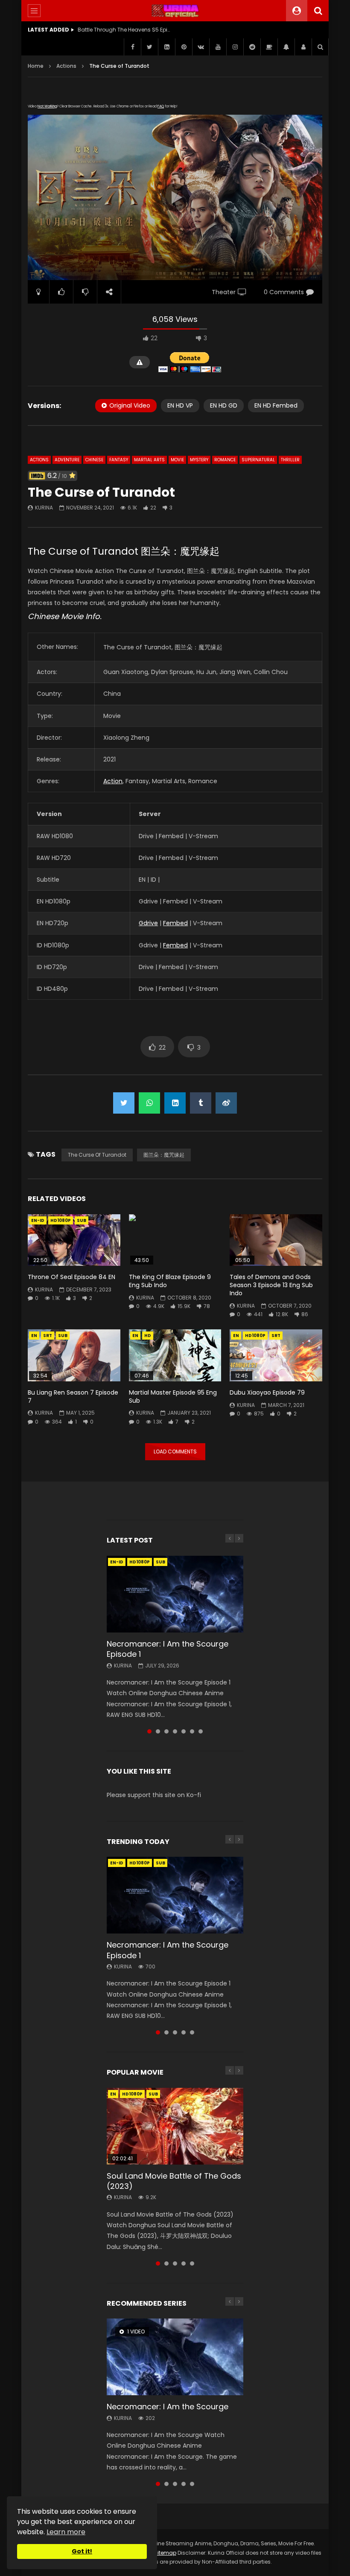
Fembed (175, 923)
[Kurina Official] (175, 11)
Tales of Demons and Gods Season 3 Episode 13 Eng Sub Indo (271, 1285)
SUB (82, 1220)
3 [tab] (166, 1731)
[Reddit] (252, 47)
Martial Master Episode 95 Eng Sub (173, 1397)
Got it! (82, 2551)
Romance (225, 460)
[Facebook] (132, 47)
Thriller (290, 460)
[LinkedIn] (166, 47)
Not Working (47, 106)
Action (113, 781)
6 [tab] (192, 1731)
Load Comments (175, 1452)
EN (34, 1336)
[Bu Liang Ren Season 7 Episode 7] (74, 1355)
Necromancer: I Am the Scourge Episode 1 (168, 1649)
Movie (177, 460)
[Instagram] (235, 47)
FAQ (161, 106)
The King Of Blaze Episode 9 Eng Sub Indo (170, 1281)
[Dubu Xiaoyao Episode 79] (276, 1355)
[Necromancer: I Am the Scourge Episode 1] (175, 1594)
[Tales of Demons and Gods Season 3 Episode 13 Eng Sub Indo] (276, 1240)
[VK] (201, 47)
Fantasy (119, 460)
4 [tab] (175, 1731)
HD (148, 1336)
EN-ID (38, 1220)
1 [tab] (149, 1731)
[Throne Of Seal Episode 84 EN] (74, 1240)
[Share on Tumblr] (201, 1103)
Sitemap (165, 2553)
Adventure (67, 460)
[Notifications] (286, 47)
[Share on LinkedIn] (175, 1103)
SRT (48, 1336)
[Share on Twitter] (124, 1103)
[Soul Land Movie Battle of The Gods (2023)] (175, 2126)
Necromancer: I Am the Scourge (168, 2407)
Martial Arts (149, 460)
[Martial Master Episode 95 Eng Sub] (175, 1355)
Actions (66, 66)
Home (36, 66)
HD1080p (61, 1220)
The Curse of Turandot (97, 1155)
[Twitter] (149, 47)
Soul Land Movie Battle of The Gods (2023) (174, 2181)
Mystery (199, 460)
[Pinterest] (184, 47)
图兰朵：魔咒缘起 (164, 1155)
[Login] (303, 47)
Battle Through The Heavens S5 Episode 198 (125, 30)
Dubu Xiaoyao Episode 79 (267, 1392)
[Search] (318, 11)
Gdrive (148, 923)
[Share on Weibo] (226, 1103)
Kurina (44, 508)
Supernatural (258, 460)
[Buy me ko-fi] (269, 47)
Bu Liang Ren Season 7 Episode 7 (73, 1397)
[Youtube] (218, 47)
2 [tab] (158, 1731)
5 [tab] (184, 1731)
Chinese (94, 460)
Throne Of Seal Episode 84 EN (71, 1277)
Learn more (66, 2532)
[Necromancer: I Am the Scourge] (175, 2357)
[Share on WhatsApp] (149, 1103)
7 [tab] (201, 1731)
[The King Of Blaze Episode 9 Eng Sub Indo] (175, 1240)
